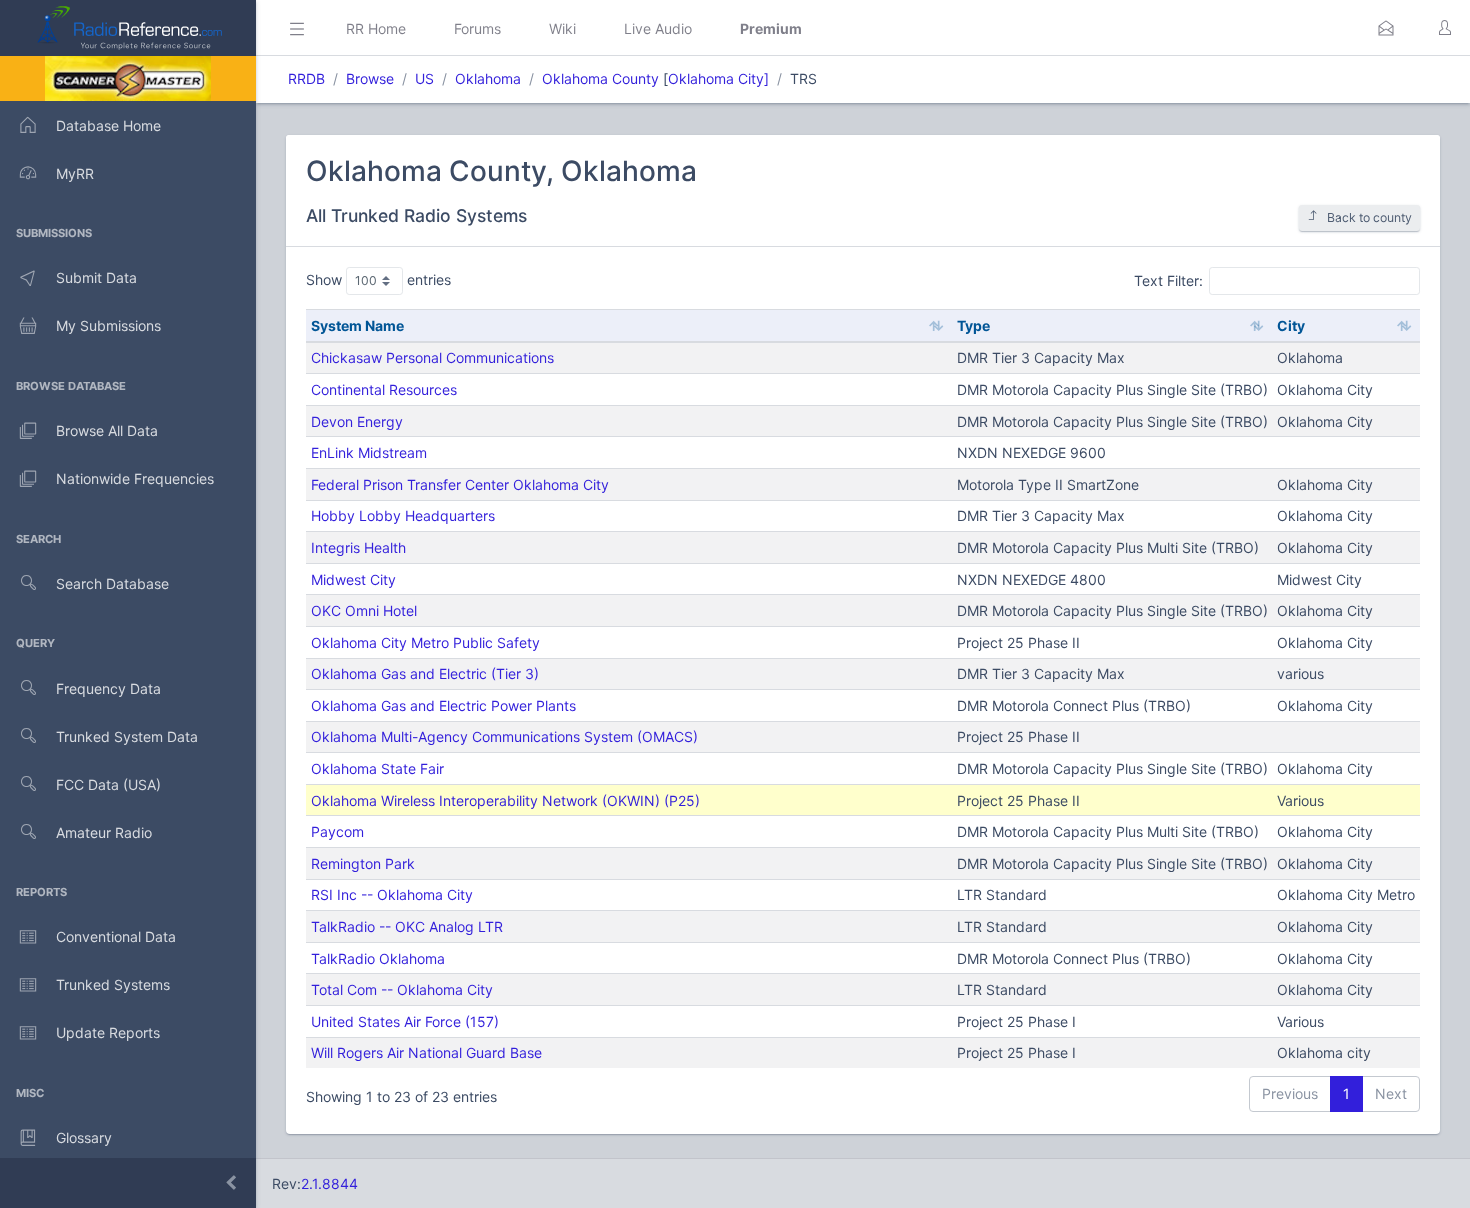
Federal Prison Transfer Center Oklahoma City (460, 484)
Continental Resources (384, 389)
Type (973, 325)
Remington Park (363, 863)
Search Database (112, 583)
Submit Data (96, 277)
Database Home (108, 125)
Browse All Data (107, 430)
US (424, 78)
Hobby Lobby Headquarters (403, 515)
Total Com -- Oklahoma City (402, 989)
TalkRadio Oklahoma (378, 958)
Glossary (84, 1137)
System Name (357, 325)
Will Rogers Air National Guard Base (426, 1052)
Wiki (562, 28)
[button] (1386, 28)
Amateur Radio (104, 832)
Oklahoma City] (718, 78)
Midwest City (353, 579)
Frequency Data (108, 688)
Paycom (337, 831)
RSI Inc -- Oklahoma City (392, 894)
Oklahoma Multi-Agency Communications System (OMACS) (504, 736)
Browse (370, 78)
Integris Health (358, 547)
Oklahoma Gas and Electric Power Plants (443, 705)
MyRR (75, 173)
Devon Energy (357, 421)
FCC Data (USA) (108, 784)
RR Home (376, 28)
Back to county (1369, 217)
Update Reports (108, 1032)
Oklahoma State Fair (377, 768)
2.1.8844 (329, 1183)
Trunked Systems (113, 984)
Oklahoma (488, 78)
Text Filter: (1168, 279)
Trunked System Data (127, 736)
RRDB (306, 78)
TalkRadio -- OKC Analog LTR (407, 926)
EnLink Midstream (369, 452)
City (1291, 325)
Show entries (378, 279)
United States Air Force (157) (405, 1021)
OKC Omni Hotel (364, 610)
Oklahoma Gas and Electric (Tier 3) (425, 673)
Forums (477, 28)
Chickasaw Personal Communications (432, 357)
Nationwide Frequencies (135, 478)
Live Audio (658, 28)
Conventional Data (116, 936)
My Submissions (108, 325)
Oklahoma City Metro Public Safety (425, 642)
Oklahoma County (600, 78)
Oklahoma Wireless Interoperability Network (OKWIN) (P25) (505, 800)
